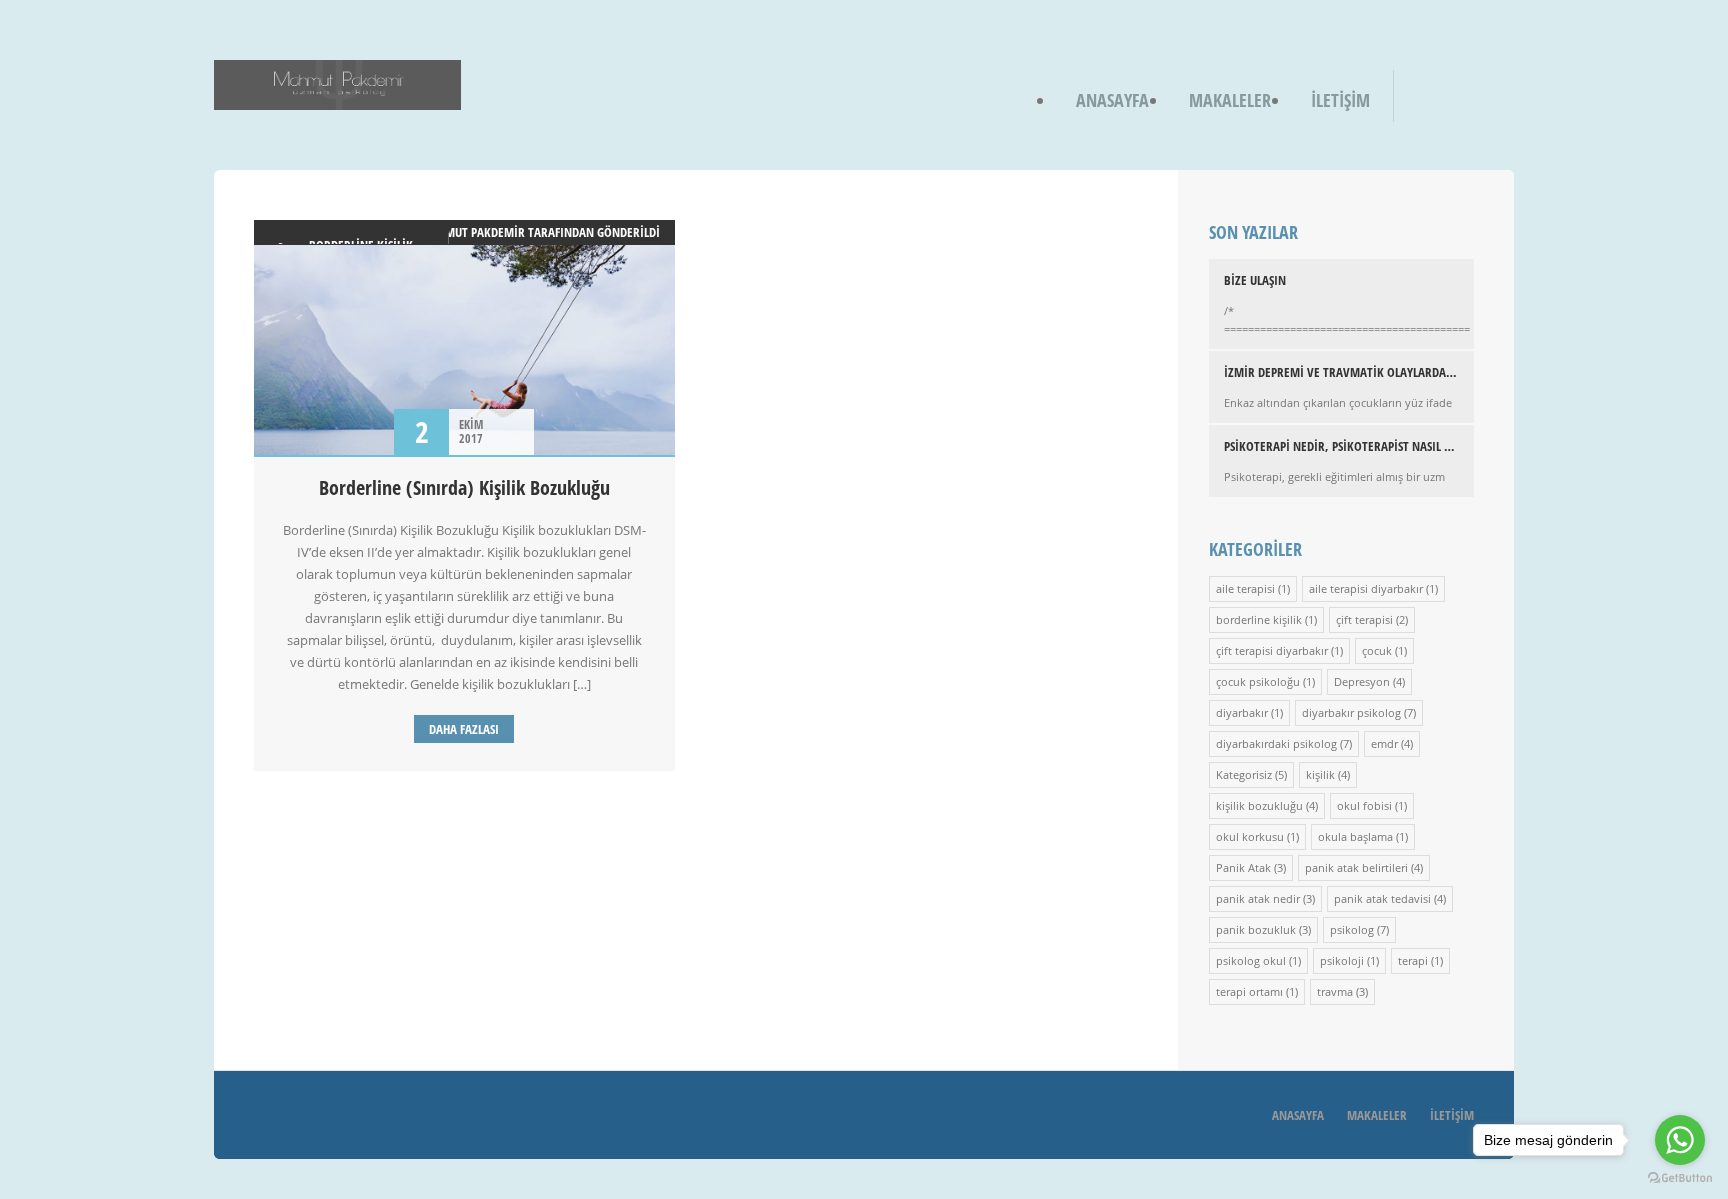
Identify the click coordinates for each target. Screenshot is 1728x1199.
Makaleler (1230, 100)
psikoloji (1342, 960)
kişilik (1320, 774)
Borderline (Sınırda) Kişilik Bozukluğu (464, 487)
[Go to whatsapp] (1680, 1140)
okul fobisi (1364, 805)
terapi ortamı (1249, 991)
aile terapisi (1245, 588)
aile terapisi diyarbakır (1366, 588)
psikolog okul (1251, 960)
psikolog (1352, 929)
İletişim (1340, 100)
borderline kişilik (1259, 619)
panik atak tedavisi (1382, 898)
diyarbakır (1242, 712)
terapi (1413, 960)
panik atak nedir (1258, 898)
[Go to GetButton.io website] (1680, 1178)
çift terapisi (1364, 619)
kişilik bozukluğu (1259, 805)
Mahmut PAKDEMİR (473, 232)
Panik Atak (1243, 867)
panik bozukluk (1256, 929)
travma (1335, 991)
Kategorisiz (1244, 774)
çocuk (1377, 650)
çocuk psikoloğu (1258, 681)
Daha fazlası (464, 729)
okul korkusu (1250, 836)
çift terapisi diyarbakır (1272, 650)
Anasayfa (1112, 100)
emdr (1384, 743)
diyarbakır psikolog (1351, 712)
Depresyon (1362, 681)
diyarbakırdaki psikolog (1276, 743)
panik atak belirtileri (1356, 867)
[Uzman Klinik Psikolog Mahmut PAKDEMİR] (337, 96)
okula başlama (1355, 836)
